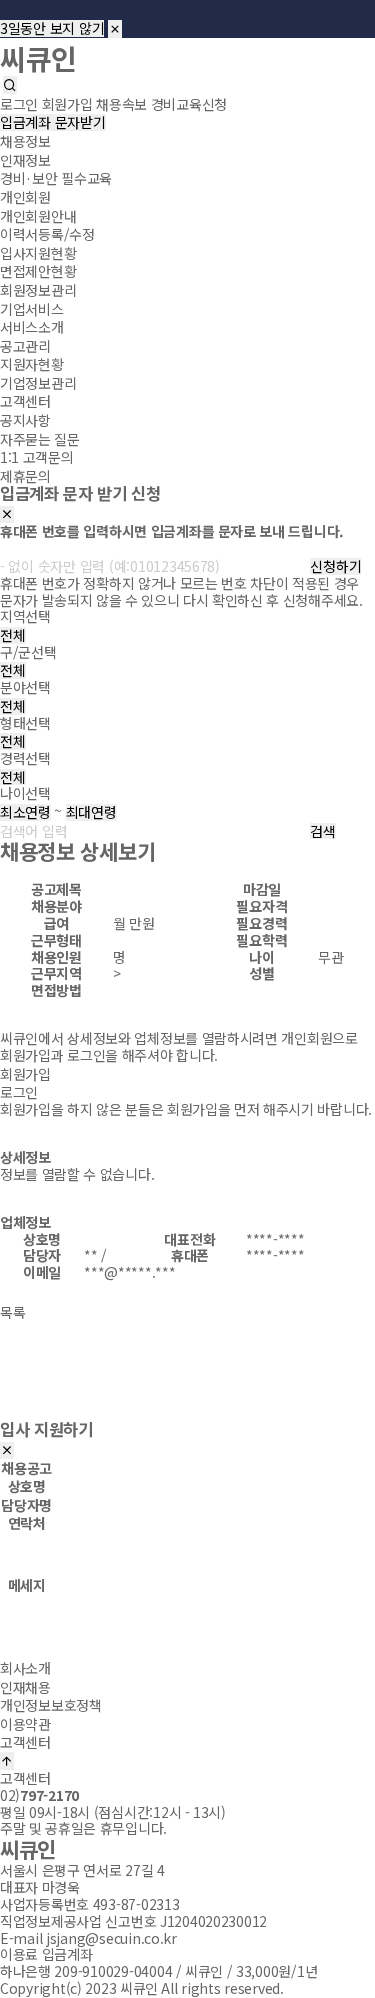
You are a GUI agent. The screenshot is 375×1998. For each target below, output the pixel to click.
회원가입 (25, 1074)
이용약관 (25, 1724)
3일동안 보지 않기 (52, 28)
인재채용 (25, 1686)
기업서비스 (32, 308)
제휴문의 (25, 476)
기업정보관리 (38, 383)
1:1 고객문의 (37, 457)
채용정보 (25, 141)
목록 (12, 1312)
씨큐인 (38, 57)
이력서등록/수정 (47, 234)
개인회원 (25, 197)
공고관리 (25, 345)
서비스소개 (32, 327)
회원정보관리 (38, 290)
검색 (322, 831)
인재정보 (25, 160)
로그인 (19, 1092)
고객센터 (25, 401)
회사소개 (25, 1668)
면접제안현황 (38, 271)
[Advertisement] (187, 1380)
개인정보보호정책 (51, 1705)
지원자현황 (32, 364)
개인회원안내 (38, 215)
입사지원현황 (38, 253)
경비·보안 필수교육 (56, 178)
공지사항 (25, 420)
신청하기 (335, 566)
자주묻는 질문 (40, 438)
